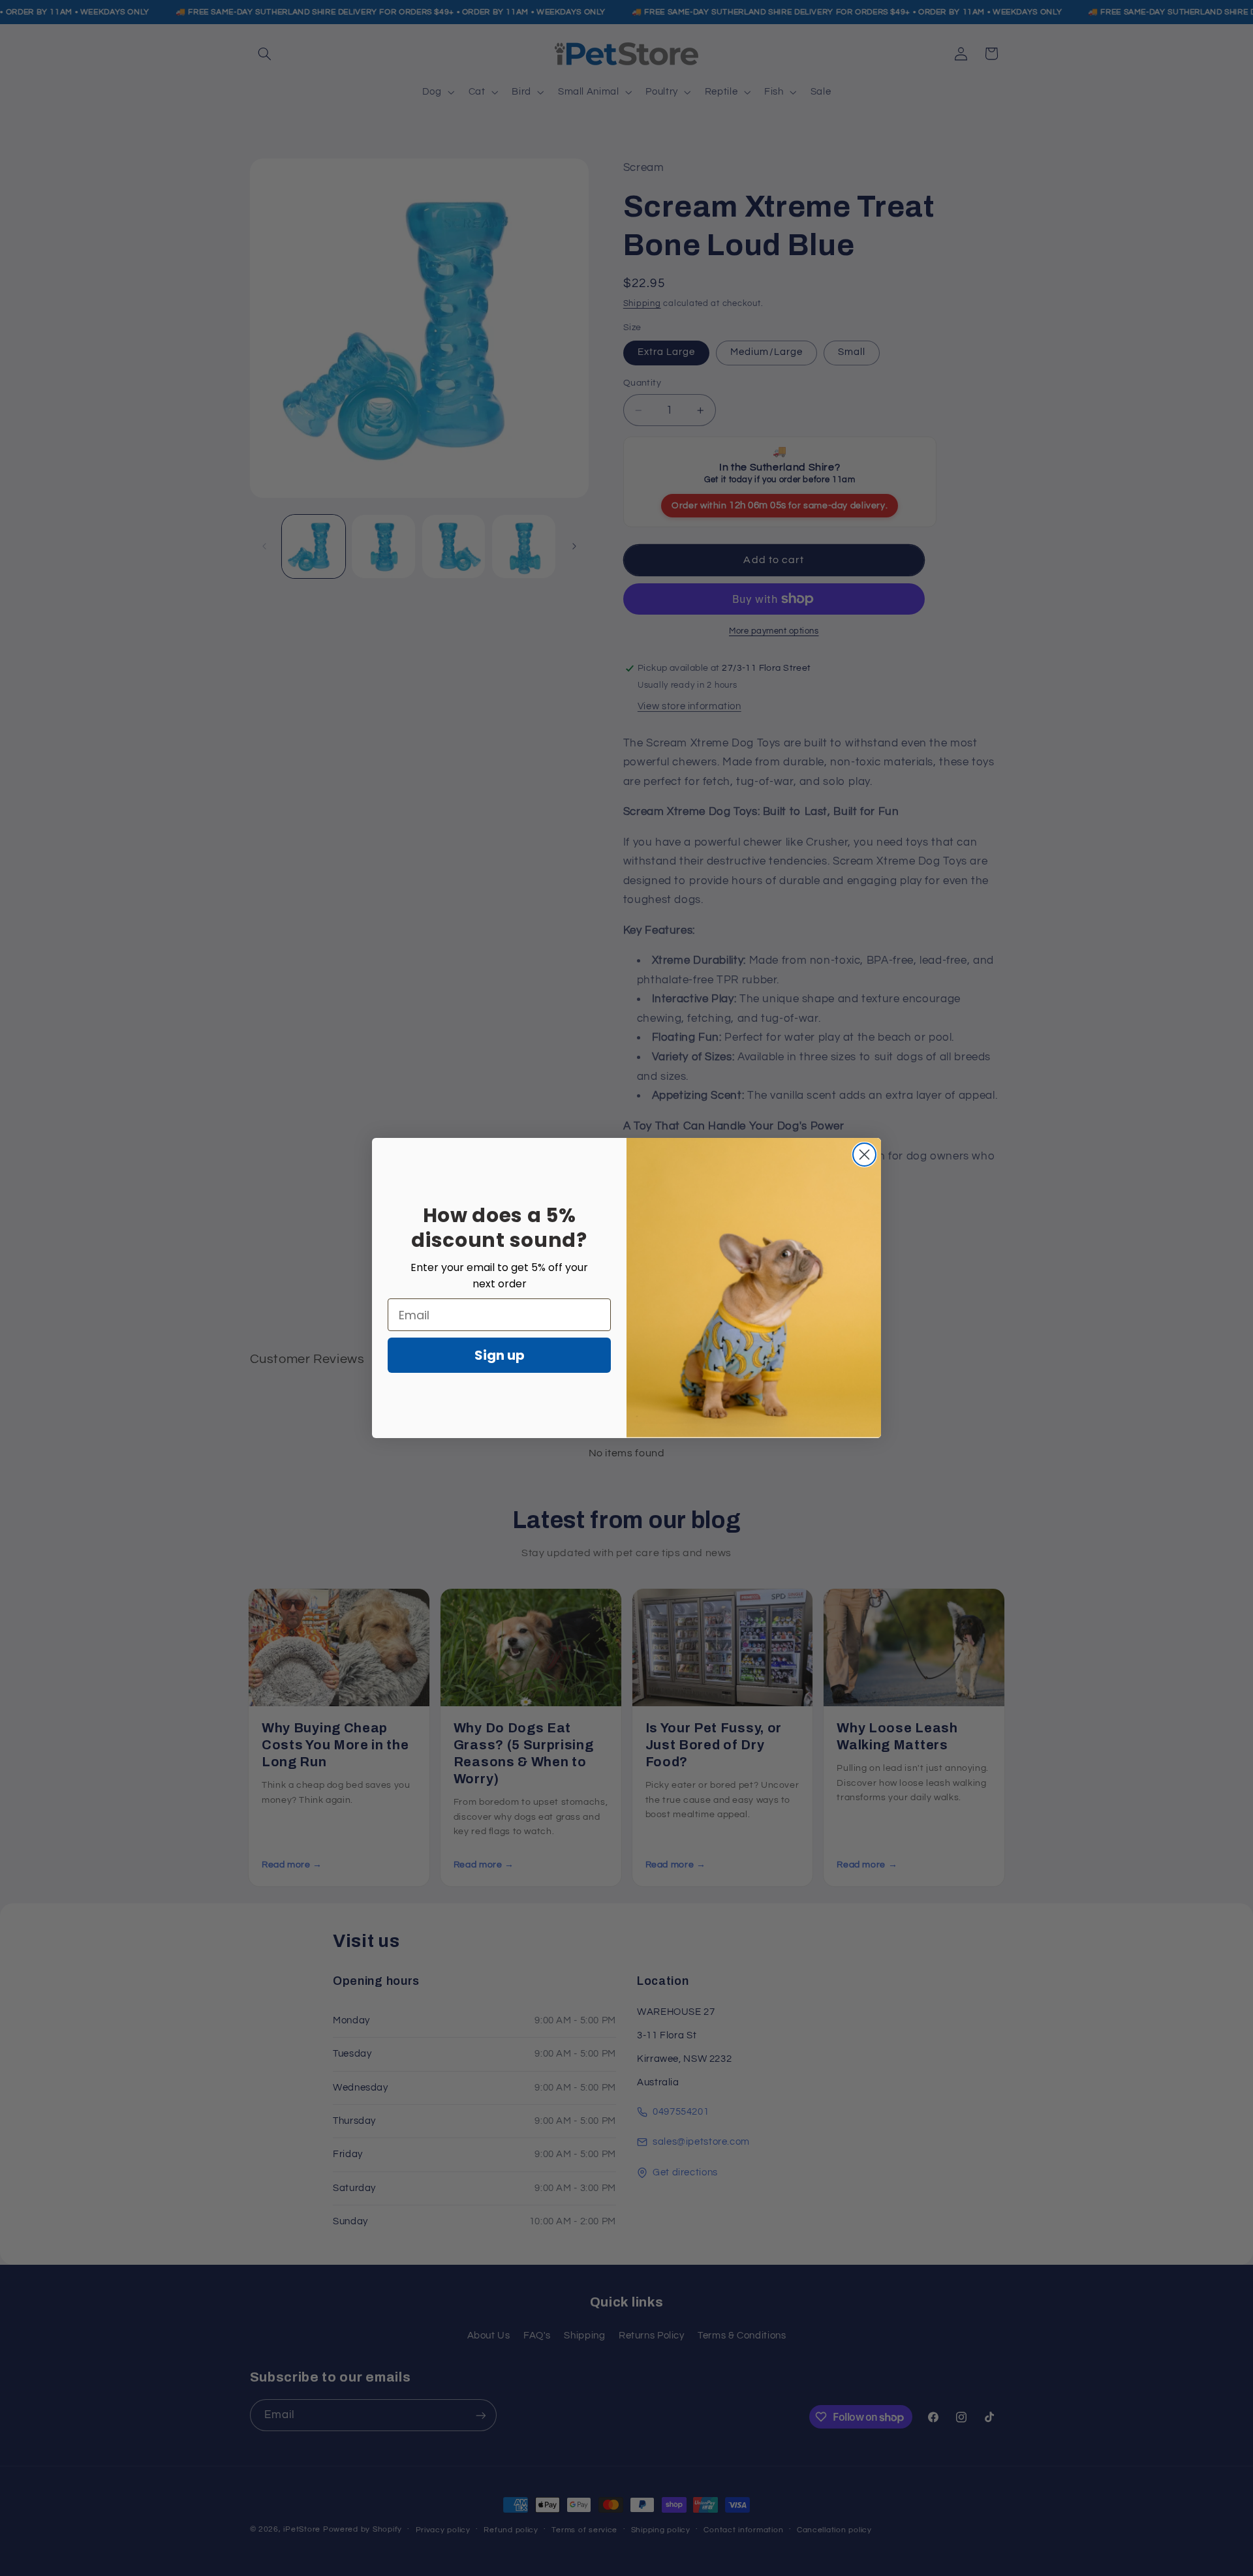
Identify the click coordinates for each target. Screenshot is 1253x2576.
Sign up (500, 1355)
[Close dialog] (864, 1155)
